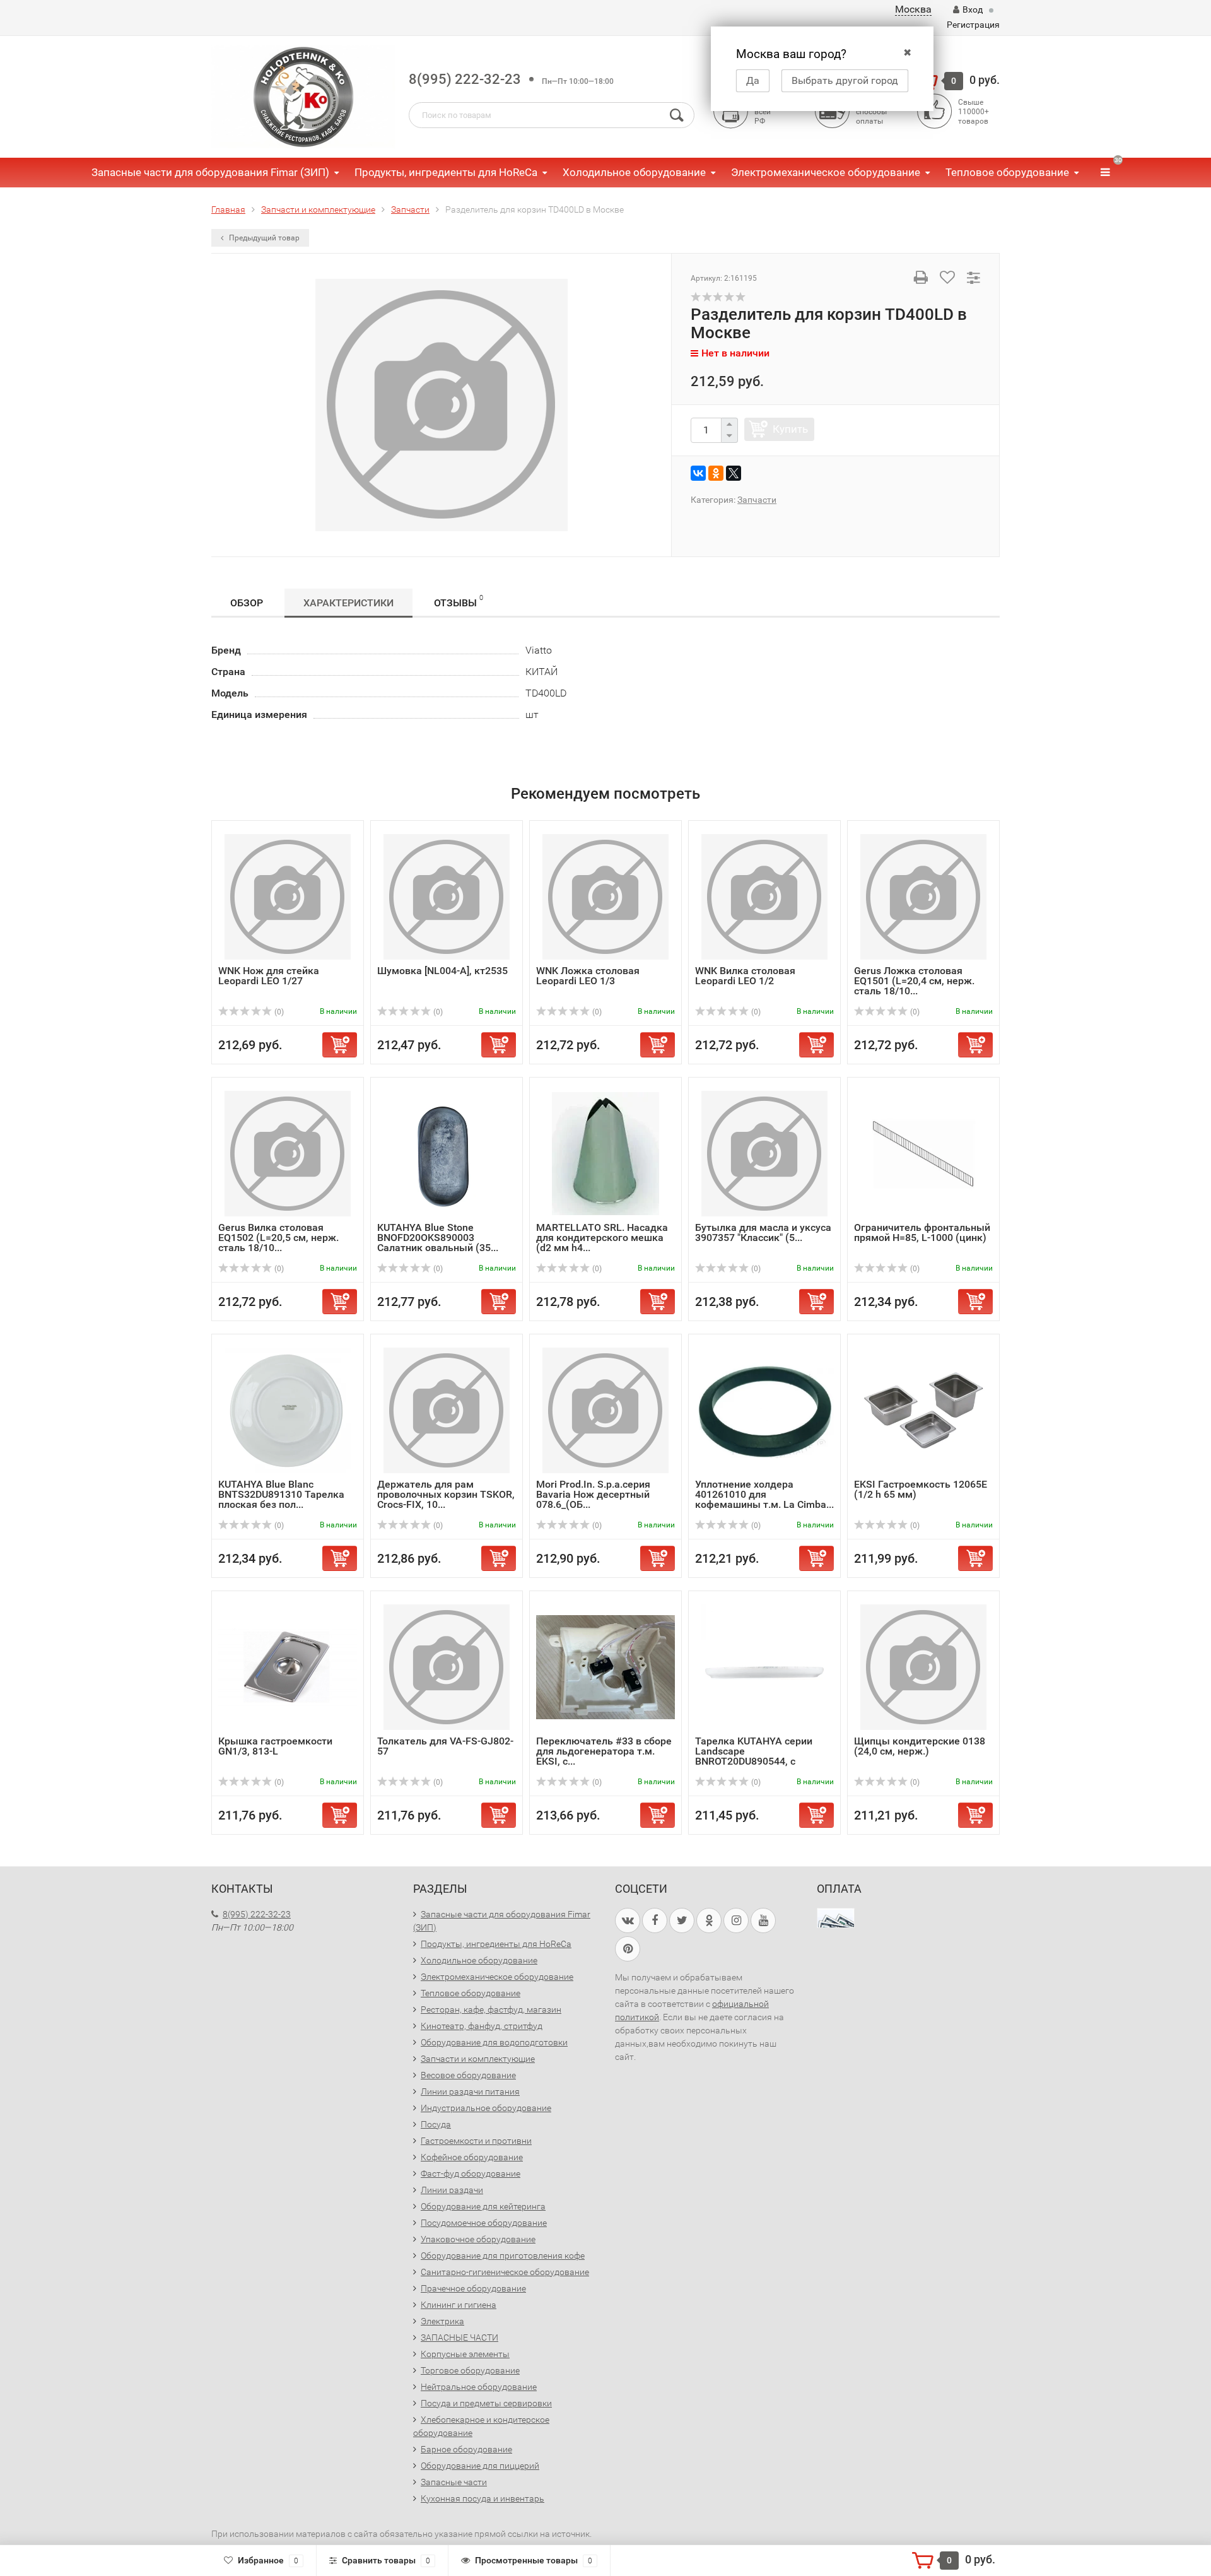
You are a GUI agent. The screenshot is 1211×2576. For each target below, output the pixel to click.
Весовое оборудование (468, 2075)
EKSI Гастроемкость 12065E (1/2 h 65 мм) (921, 1489)
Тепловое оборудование (1007, 172)
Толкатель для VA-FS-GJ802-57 (445, 1746)
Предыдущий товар (263, 238)
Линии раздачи (452, 2190)
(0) (278, 1012)
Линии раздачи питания (470, 2091)
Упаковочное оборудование (478, 2239)
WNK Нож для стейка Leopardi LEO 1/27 (269, 976)
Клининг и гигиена (459, 2305)
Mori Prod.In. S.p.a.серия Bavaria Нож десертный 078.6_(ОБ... (593, 1494)
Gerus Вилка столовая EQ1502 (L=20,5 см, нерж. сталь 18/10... (278, 1238)
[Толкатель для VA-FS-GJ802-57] (447, 1667)
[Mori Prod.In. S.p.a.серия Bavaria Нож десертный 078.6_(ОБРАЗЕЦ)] (605, 1410)
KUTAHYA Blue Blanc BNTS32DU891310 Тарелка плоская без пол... (281, 1494)
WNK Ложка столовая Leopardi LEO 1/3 (588, 976)
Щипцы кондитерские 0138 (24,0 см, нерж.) (920, 1746)
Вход (973, 9)
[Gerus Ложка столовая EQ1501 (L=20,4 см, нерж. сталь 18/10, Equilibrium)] (923, 896)
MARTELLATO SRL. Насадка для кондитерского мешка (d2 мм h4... (602, 1238)
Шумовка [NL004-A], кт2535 (442, 971)
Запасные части (454, 2482)
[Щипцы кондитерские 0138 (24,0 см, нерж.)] (923, 1667)
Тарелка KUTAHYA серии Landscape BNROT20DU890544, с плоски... (754, 1756)
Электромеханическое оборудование (826, 172)
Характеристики (348, 603)
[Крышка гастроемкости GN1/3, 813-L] (288, 1667)
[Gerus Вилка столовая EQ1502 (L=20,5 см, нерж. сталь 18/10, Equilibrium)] (288, 1153)
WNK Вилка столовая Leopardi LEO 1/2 (745, 976)
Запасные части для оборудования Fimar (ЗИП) (210, 172)
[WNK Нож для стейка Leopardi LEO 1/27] (288, 896)
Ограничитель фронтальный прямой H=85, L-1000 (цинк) (922, 1232)
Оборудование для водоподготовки (494, 2042)
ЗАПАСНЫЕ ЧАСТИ (459, 2338)
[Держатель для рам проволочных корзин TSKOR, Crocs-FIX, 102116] (447, 1410)
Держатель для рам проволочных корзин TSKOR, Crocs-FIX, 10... (446, 1494)
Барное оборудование (466, 2449)
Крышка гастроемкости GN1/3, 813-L (275, 1746)
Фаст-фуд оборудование (471, 2173)
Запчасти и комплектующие (478, 2059)
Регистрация (973, 25)
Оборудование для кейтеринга (483, 2206)
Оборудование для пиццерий (480, 2466)
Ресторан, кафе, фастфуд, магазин (491, 2009)
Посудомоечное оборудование (484, 2223)
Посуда (436, 2124)
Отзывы (459, 601)
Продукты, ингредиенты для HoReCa (446, 172)
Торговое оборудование (470, 2370)
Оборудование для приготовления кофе (503, 2255)
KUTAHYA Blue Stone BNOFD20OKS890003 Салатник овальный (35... (438, 1238)
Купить (790, 429)
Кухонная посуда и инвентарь (483, 2498)
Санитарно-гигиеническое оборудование (505, 2272)
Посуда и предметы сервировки (486, 2403)
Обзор (247, 603)
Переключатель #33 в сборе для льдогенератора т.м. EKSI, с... (604, 1751)
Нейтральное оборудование (479, 2387)
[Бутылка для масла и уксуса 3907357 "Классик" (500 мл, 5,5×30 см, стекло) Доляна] (764, 1153)
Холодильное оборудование (634, 172)
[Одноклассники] (716, 473)
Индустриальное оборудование (486, 2108)
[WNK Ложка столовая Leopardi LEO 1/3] (605, 896)
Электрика (442, 2321)
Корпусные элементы (465, 2354)
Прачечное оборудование (473, 2288)
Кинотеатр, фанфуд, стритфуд (482, 2026)
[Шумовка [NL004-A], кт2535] (447, 896)
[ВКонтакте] (698, 473)
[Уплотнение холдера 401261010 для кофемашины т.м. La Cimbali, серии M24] (764, 1410)
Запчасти (757, 500)
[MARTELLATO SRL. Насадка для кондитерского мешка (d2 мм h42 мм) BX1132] (605, 1153)
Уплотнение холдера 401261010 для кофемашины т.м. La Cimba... (764, 1494)
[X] (734, 473)
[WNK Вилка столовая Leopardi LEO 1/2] (764, 896)
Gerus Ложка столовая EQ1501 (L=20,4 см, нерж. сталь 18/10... (914, 981)
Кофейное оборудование (472, 2157)
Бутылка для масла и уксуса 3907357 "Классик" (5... (763, 1232)
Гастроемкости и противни (476, 2141)
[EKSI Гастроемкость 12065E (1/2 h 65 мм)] (923, 1410)
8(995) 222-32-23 (465, 79)
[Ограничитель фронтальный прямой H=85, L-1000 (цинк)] (923, 1153)
